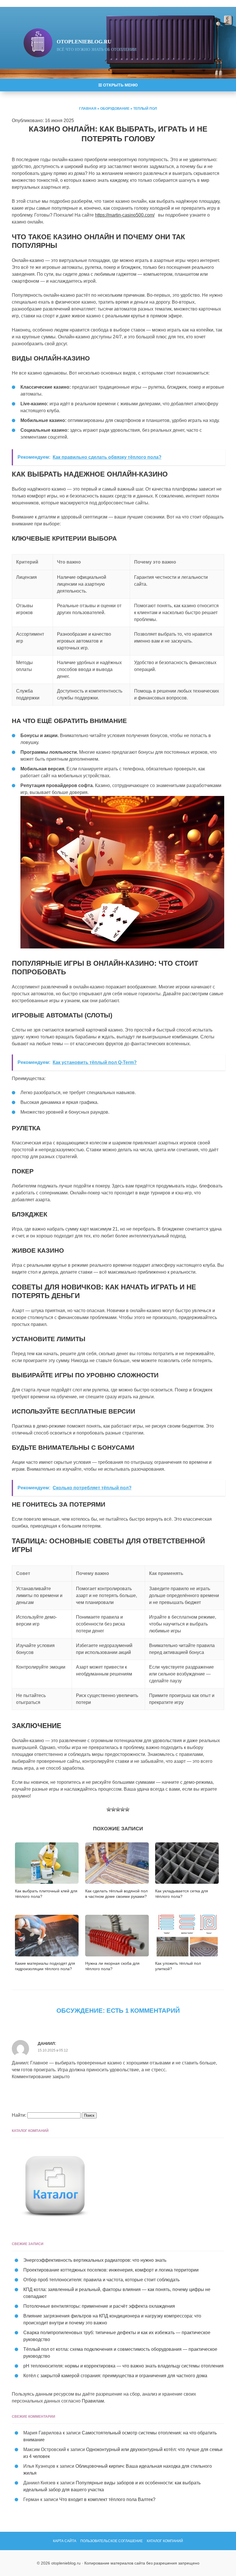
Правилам (93, 2401)
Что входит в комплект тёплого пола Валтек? (107, 2499)
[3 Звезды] (118, 1809)
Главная (88, 109)
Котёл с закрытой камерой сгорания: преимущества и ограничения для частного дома (115, 2376)
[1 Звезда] (109, 1809)
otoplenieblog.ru (84, 42)
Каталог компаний (165, 2541)
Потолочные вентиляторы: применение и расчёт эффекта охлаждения (99, 2306)
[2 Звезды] (113, 1809)
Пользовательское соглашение (112, 2541)
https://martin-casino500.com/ (125, 215)
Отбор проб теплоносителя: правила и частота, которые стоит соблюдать (101, 2280)
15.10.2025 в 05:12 (53, 2050)
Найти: (19, 2115)
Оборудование (115, 109)
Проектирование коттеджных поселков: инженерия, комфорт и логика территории (111, 2270)
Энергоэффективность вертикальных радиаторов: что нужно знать (95, 2260)
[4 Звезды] (123, 1809)
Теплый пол (145, 109)
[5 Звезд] (127, 1809)
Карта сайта (65, 2541)
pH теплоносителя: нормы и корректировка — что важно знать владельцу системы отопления (123, 2366)
